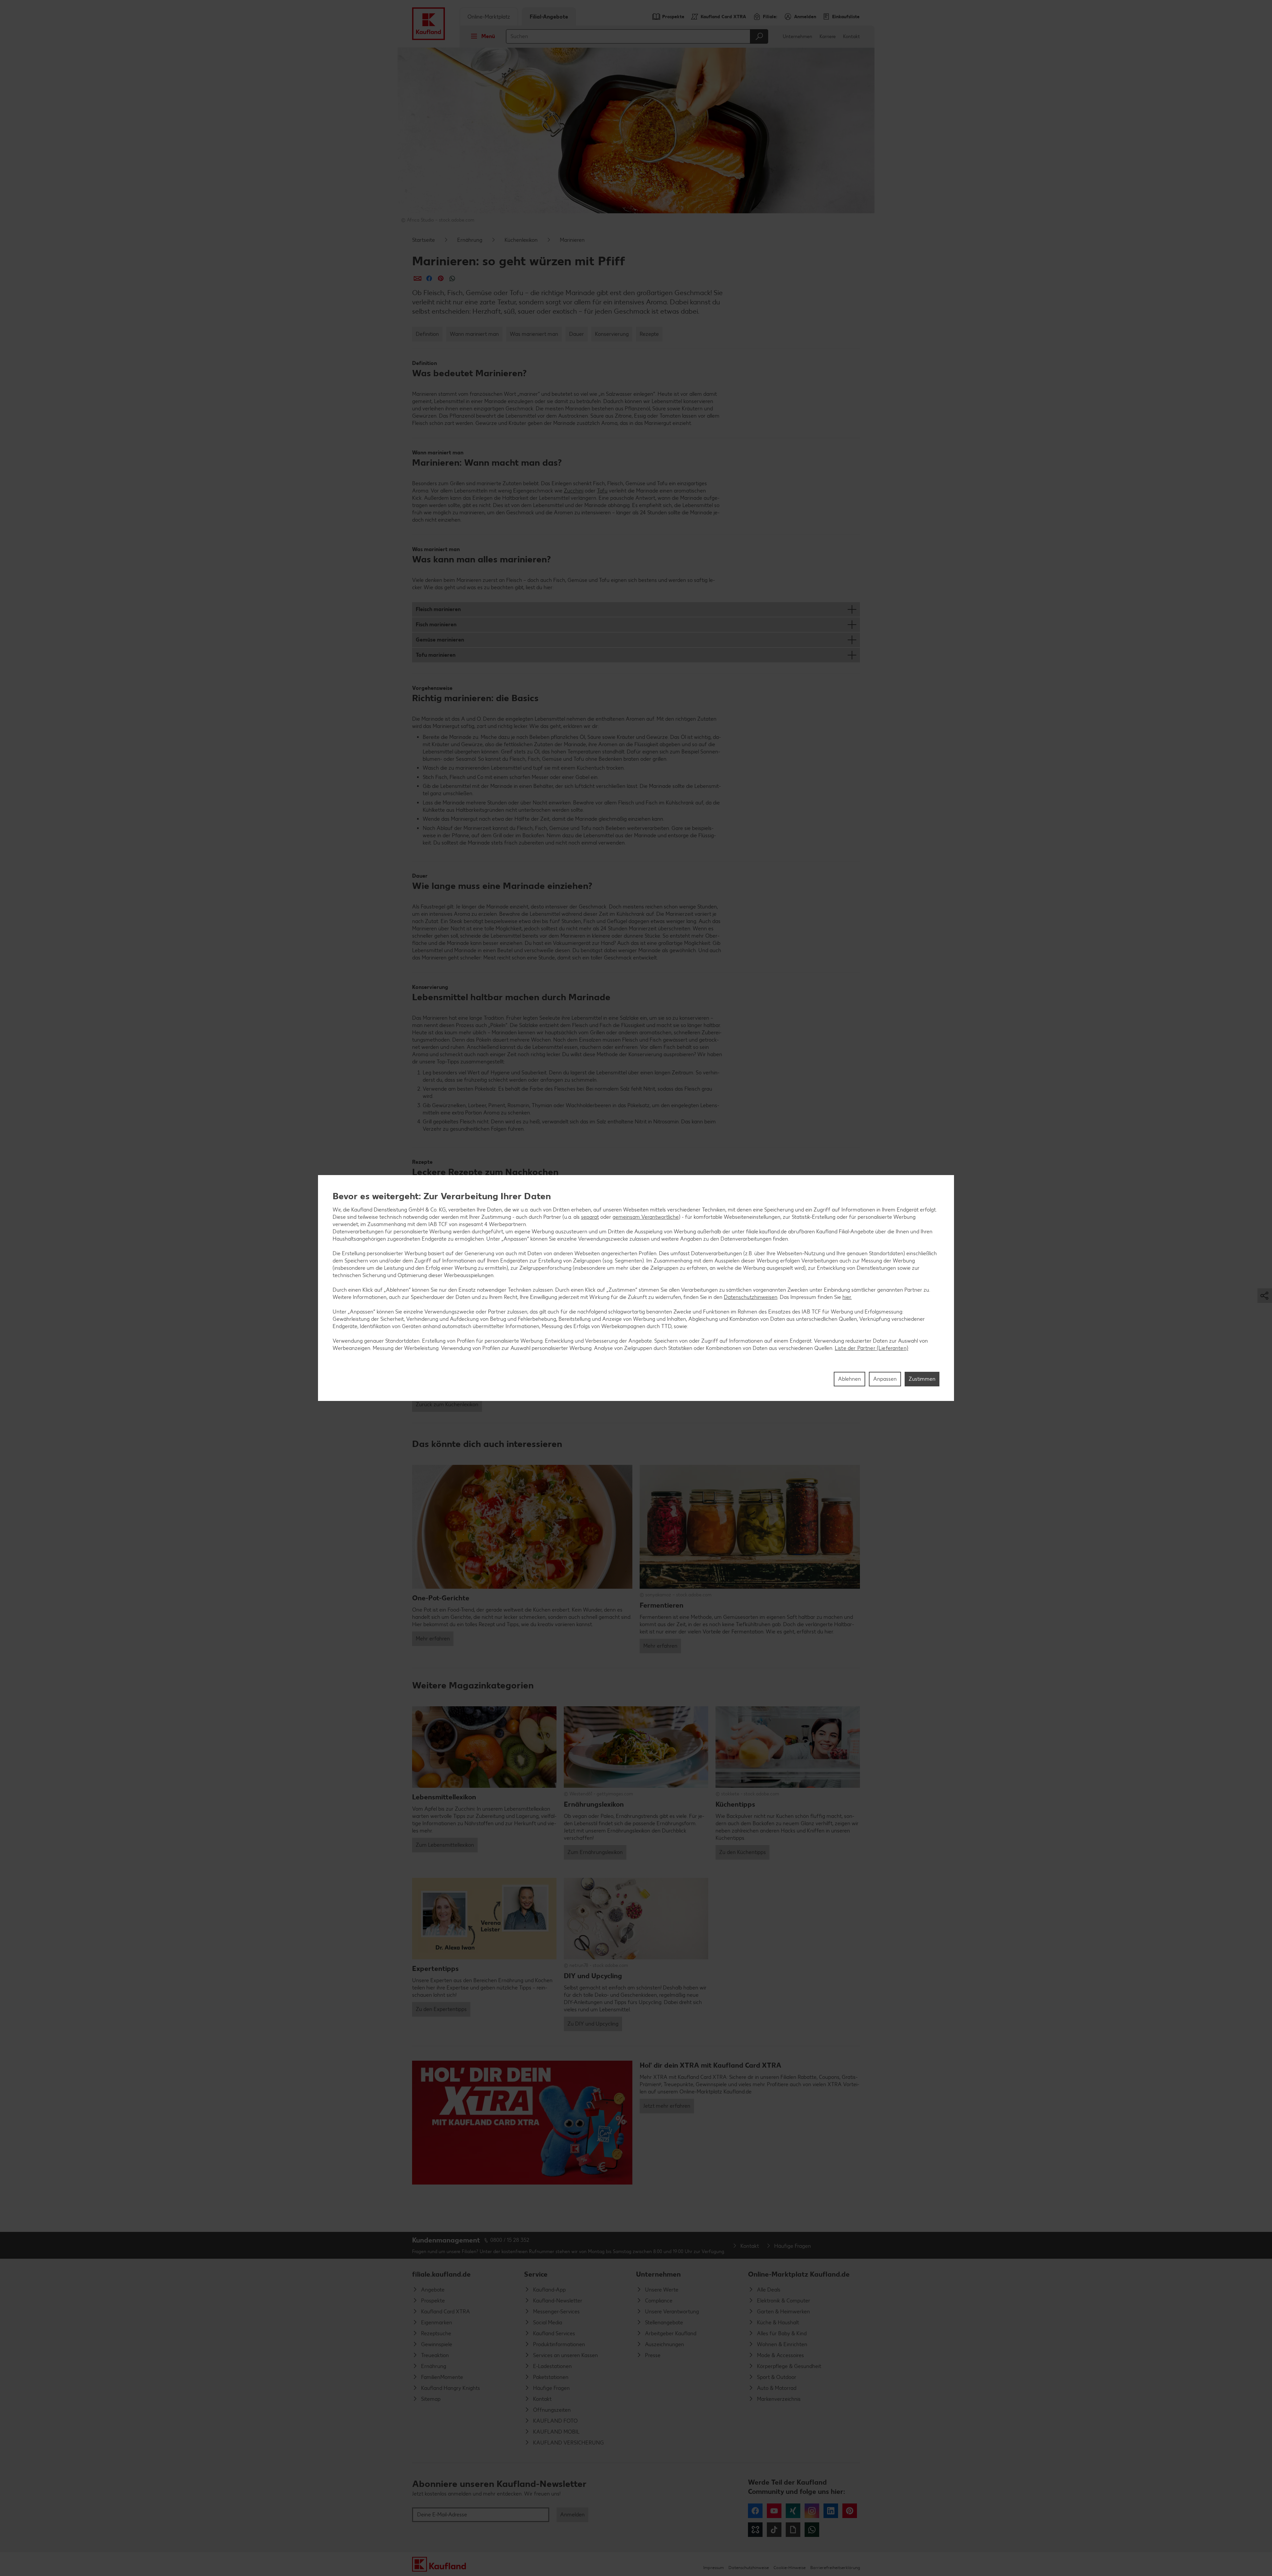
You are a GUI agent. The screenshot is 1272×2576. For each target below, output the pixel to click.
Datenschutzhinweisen (751, 1297)
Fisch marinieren (436, 624)
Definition (427, 334)
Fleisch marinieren (438, 609)
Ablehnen (849, 1379)
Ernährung (470, 240)
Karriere (828, 37)
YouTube (774, 2511)
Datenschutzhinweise (749, 2568)
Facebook (755, 2511)
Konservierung (612, 334)
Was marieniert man (534, 334)
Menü (488, 36)
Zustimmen (922, 1379)
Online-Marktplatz (489, 17)
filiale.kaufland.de (441, 2274)
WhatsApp (812, 2530)
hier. (847, 1297)
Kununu (755, 2530)
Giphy (793, 2530)
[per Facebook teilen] (429, 278)
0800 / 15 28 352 (510, 2240)
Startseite (424, 240)
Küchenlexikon (521, 240)
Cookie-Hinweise (790, 2568)
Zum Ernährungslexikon (595, 1852)
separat (590, 1217)
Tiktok (774, 2530)
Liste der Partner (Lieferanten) (872, 1348)
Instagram (812, 2511)
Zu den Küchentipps (742, 1852)
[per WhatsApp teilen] (452, 278)
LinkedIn (831, 2511)
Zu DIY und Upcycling (593, 2024)
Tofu (602, 491)
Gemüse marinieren (440, 640)
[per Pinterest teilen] (441, 278)
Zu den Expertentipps (441, 2009)
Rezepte (649, 334)
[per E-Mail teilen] (418, 278)
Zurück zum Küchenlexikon (447, 1404)
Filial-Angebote (549, 17)
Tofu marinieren (436, 655)
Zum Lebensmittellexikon (445, 1845)
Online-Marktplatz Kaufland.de (799, 2274)
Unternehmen (797, 37)
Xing (793, 2511)
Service (536, 2274)
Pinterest (850, 2511)
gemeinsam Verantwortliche (646, 1217)
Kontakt (851, 37)
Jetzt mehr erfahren (667, 2106)
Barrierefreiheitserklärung (835, 2568)
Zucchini (574, 491)
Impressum (714, 2568)
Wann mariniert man (474, 334)
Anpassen (885, 1379)
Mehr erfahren (433, 1639)
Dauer (577, 334)
